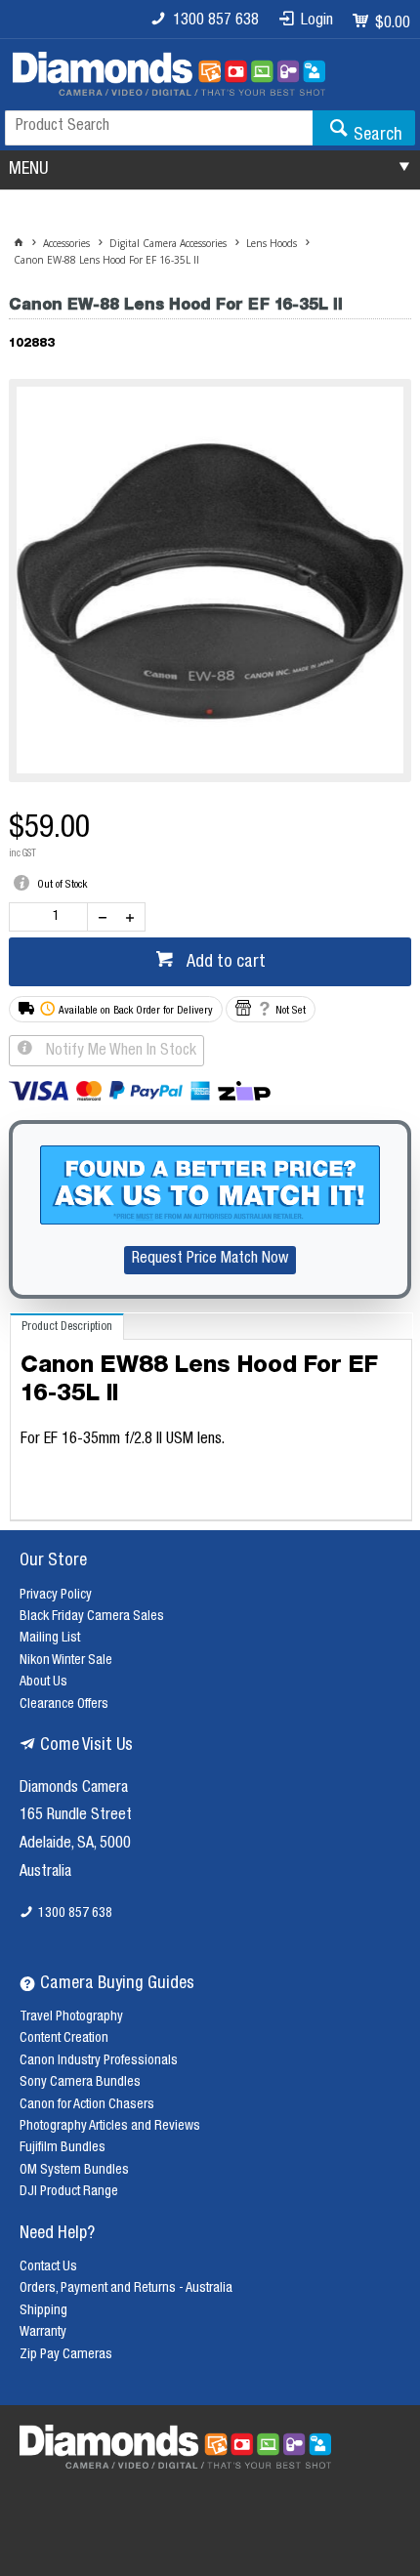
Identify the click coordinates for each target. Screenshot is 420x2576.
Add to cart (224, 963)
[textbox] (159, 128)
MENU (28, 170)
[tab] (67, 1327)
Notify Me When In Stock (119, 1052)
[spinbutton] (53, 917)
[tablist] (211, 1417)
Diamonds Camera (74, 1789)
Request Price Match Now (210, 1260)
